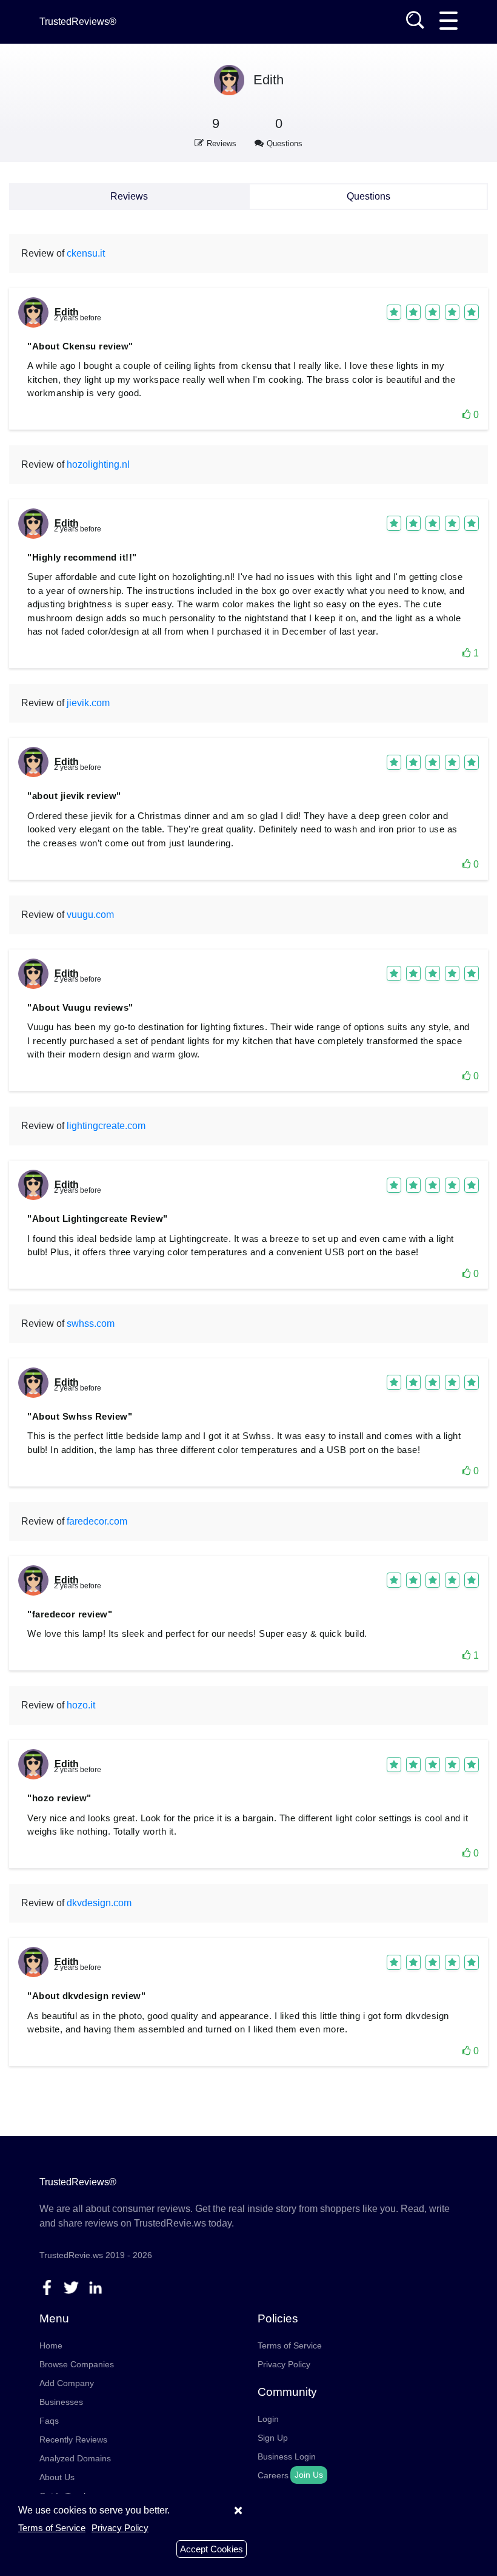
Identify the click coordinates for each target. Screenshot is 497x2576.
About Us (57, 2477)
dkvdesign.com (99, 1903)
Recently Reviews (73, 2439)
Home (51, 2345)
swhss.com (91, 1323)
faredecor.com (97, 1521)
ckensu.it (86, 253)
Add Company (67, 2383)
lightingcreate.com (106, 1126)
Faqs (49, 2421)
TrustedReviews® (78, 22)
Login (268, 2419)
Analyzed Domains (75, 2458)
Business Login (287, 2456)
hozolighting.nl (98, 464)
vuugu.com (90, 915)
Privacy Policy (284, 2364)
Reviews (129, 196)
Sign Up (273, 2438)
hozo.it (81, 1705)
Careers (273, 2475)
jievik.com (88, 703)
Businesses (61, 2402)
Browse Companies (77, 2364)
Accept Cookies (212, 2549)
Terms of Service (290, 2345)
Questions (369, 196)
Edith (269, 80)
